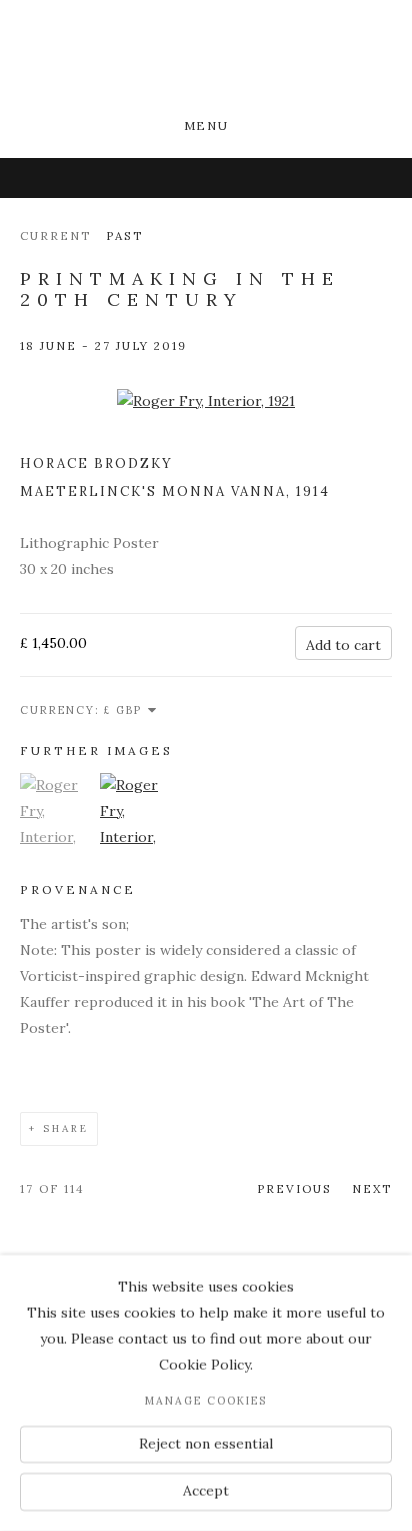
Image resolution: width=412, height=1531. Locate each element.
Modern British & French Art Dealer (206, 60)
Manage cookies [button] (206, 1401)
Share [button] (66, 1128)
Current (55, 235)
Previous (294, 1188)
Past (124, 235)
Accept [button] (206, 1491)
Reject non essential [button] (206, 1443)
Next (372, 1188)
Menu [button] (206, 125)
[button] (57, 863)
